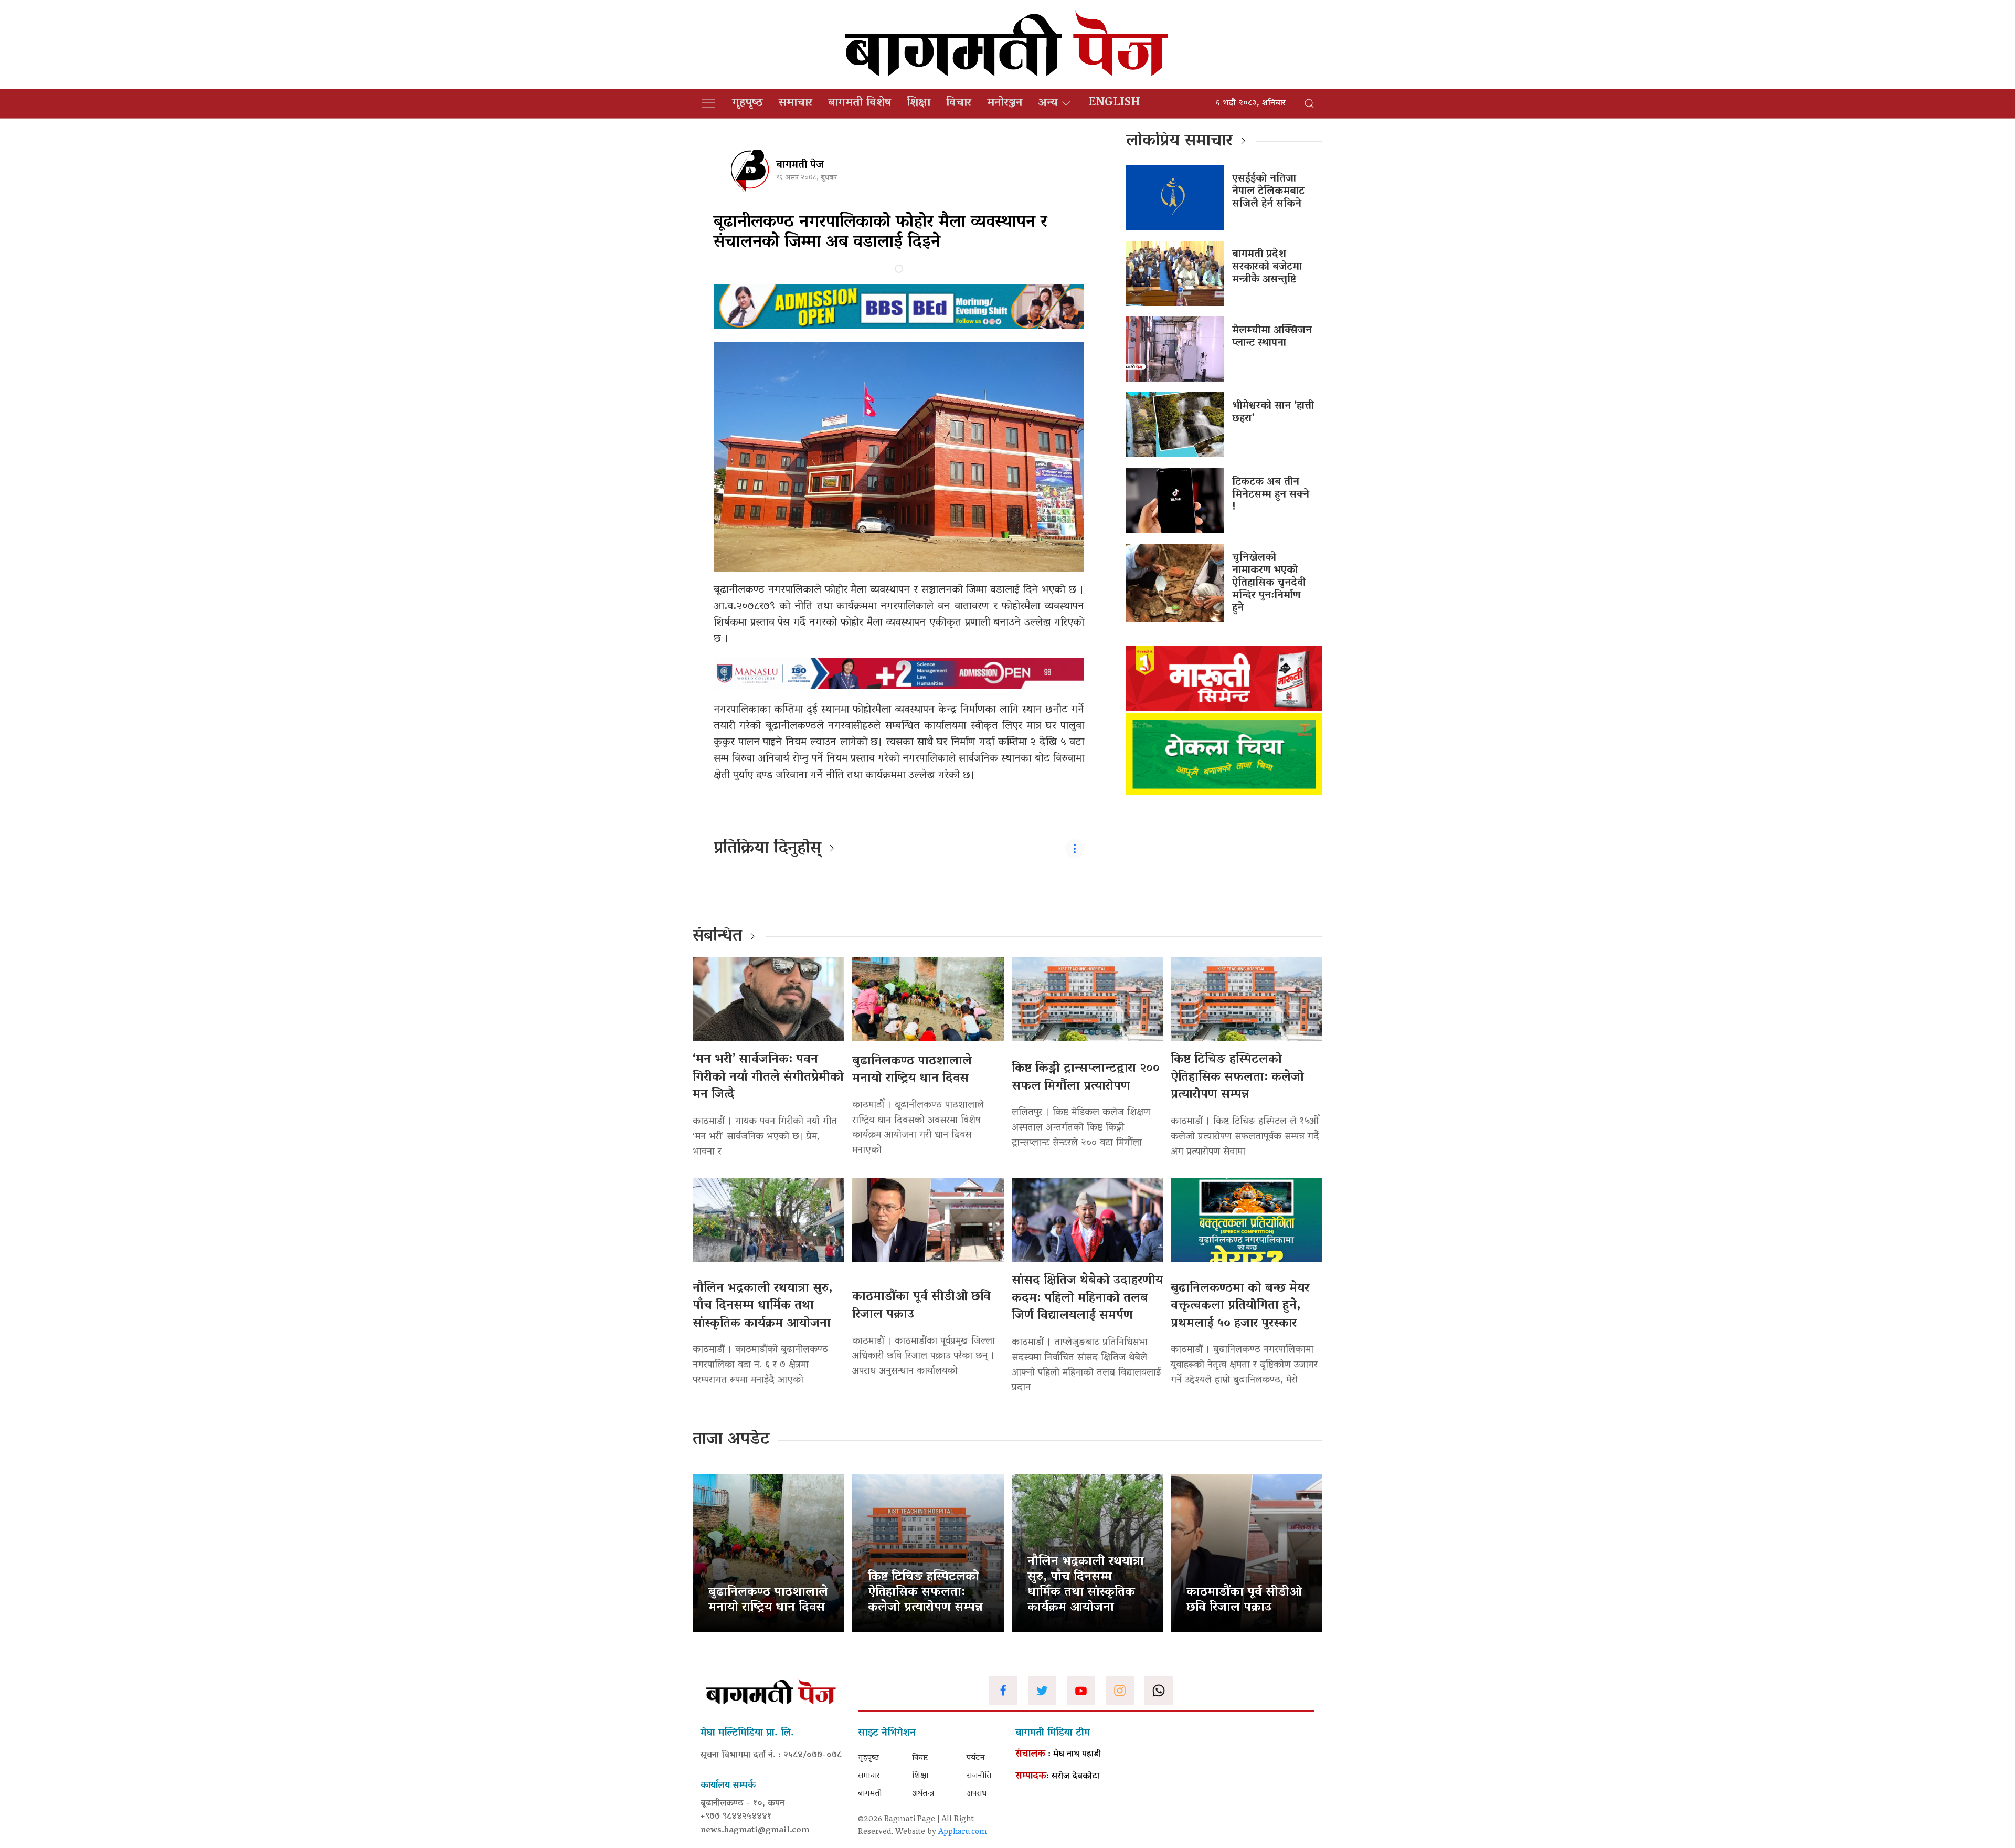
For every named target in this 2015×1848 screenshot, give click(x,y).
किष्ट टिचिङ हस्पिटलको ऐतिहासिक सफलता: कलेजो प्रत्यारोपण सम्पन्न (1237, 1078)
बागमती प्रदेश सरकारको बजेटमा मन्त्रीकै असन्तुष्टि (1267, 267)
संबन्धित (717, 937)
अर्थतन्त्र (923, 1794)
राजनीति (979, 1776)
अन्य (1048, 103)
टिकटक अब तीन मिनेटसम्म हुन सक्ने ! (1271, 495)
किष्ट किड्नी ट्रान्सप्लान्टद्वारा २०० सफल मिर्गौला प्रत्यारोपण (1086, 1078)
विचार (959, 103)
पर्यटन (976, 1758)
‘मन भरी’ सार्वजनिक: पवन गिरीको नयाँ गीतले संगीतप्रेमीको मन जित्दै (768, 1078)
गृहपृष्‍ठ (747, 103)
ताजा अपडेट (731, 1440)
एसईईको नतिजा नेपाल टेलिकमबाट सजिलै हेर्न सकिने (1268, 192)
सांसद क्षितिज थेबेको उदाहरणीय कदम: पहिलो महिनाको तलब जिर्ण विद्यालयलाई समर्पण (1087, 1298)
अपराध (977, 1794)
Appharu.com (963, 1832)
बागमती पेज (800, 165)
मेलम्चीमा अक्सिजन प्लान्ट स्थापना (1272, 337)
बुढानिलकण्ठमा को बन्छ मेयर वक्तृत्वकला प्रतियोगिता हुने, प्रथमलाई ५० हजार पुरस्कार (1240, 1306)
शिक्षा (919, 103)
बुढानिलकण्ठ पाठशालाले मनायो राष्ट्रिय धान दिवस (912, 1070)
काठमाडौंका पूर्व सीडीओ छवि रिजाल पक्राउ (921, 1306)
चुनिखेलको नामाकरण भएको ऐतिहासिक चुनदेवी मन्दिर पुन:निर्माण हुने (1269, 583)
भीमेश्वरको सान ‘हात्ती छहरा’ (1273, 413)
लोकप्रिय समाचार (1179, 142)
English (1114, 103)
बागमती (870, 1794)
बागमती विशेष (860, 103)
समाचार (796, 103)
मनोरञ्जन (1005, 103)
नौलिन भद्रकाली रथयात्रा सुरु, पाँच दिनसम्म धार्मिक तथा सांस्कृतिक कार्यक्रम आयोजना (762, 1306)
